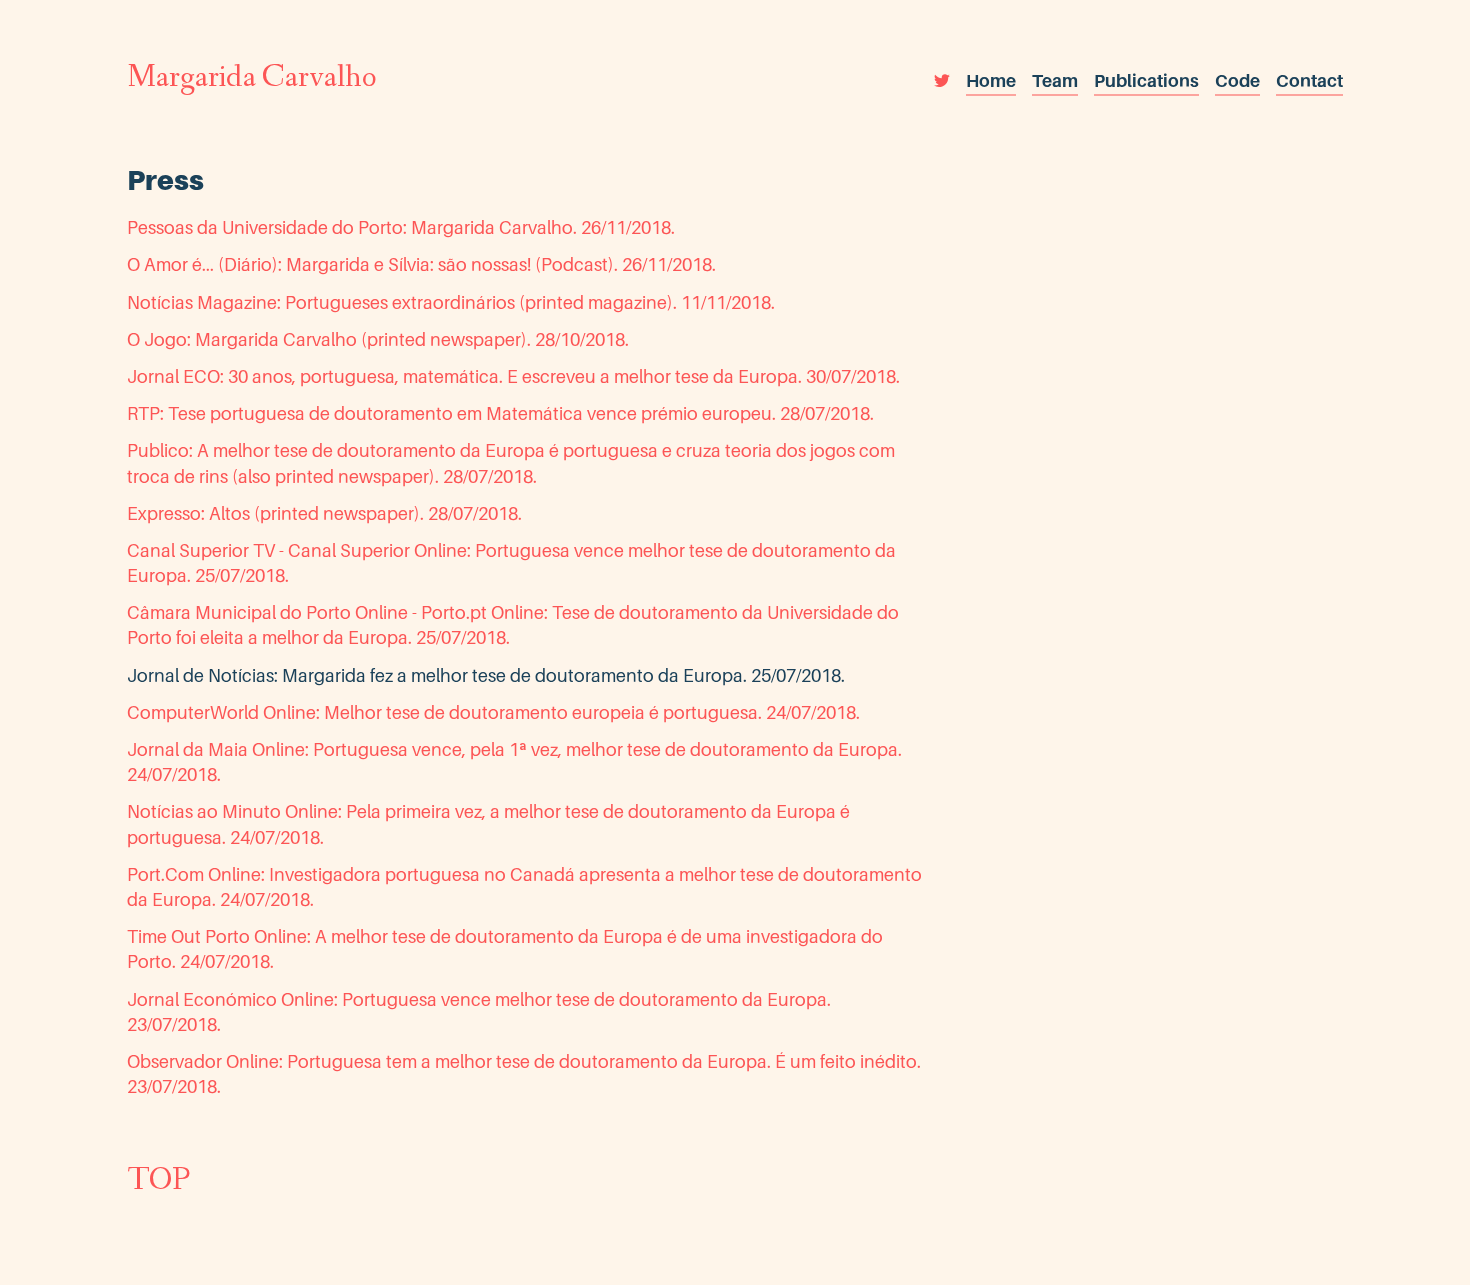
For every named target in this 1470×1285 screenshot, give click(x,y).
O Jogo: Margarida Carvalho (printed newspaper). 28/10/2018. (378, 339)
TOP (158, 1183)
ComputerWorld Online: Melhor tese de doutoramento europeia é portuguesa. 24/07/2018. (493, 712)
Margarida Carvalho (251, 80)
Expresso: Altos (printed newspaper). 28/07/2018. (324, 513)
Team (1055, 80)
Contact (1309, 80)
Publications (1146, 80)
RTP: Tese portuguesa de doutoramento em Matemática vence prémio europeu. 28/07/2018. (500, 413)
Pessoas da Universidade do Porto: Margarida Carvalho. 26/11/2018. (401, 227)
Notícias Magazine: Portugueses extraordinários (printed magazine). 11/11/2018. (451, 302)
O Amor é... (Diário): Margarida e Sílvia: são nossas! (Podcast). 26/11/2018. (421, 264)
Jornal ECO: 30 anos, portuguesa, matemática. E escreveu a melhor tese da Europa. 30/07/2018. (513, 376)
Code (1237, 80)
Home (991, 80)
